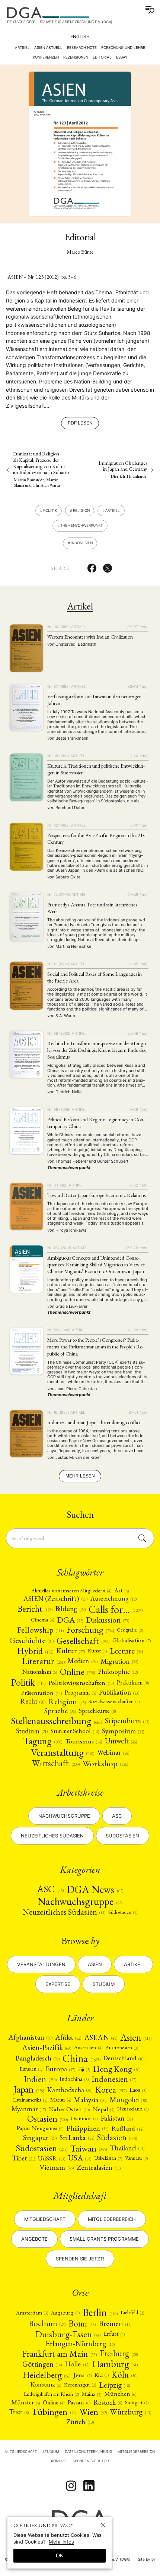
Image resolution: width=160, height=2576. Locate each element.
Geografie (130, 1630)
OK (60, 2555)
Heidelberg (47, 2375)
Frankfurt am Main (59, 2354)
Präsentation (41, 1693)
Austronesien (122, 2047)
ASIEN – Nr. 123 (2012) (33, 277)
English (80, 36)
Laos (138, 2090)
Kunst (97, 1651)
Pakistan (117, 2118)
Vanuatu (136, 2158)
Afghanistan (31, 2037)
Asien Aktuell (48, 48)
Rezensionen (76, 57)
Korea (111, 2090)
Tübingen (54, 2412)
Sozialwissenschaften (114, 1701)
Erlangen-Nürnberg (80, 2344)
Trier (19, 2412)
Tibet (24, 2158)
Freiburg (119, 2354)
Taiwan (89, 2148)
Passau (79, 2402)
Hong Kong (117, 2069)
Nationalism (40, 1672)
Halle (77, 2364)
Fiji (84, 2069)
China (81, 2058)
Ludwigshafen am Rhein (51, 2394)
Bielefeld (132, 2312)
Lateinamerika (30, 2100)
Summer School (75, 1731)
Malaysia (90, 2100)
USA (80, 2158)
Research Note (82, 48)
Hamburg (115, 2364)
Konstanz (46, 2384)
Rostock (108, 2403)
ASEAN (101, 2037)
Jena (82, 2375)
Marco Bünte (80, 252)
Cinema (42, 1620)
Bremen (115, 2323)
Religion (81, 510)
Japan (29, 2090)
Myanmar (29, 2109)
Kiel (102, 2375)
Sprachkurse (97, 1711)
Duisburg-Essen (68, 2334)
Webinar (113, 1752)
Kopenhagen (80, 2385)
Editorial (102, 57)
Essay (122, 57)
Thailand (127, 2148)
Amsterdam (32, 2312)
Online (77, 1672)
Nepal (103, 2109)
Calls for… (116, 1609)
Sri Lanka (77, 2138)
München (120, 2394)
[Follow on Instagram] (71, 2486)
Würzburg (130, 2412)
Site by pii (147, 2559)
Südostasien (122, 1836)
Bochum (47, 2323)
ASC (50, 1889)
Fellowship (40, 1630)
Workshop (105, 1763)
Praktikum (133, 1682)
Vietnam (56, 2167)
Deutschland (124, 2058)
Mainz (92, 2394)
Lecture (126, 1651)
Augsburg (65, 2312)
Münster (26, 2402)
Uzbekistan (108, 2158)
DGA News (95, 1889)
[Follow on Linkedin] (89, 2486)
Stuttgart (137, 2402)
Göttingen (42, 2364)
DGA (70, 1620)
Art (121, 1591)
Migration (119, 1661)
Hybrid (35, 1651)
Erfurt (114, 2334)
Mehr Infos (61, 2542)
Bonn (82, 2323)
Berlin (100, 2312)
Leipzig (114, 2385)
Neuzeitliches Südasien (52, 1836)
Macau (60, 2100)
